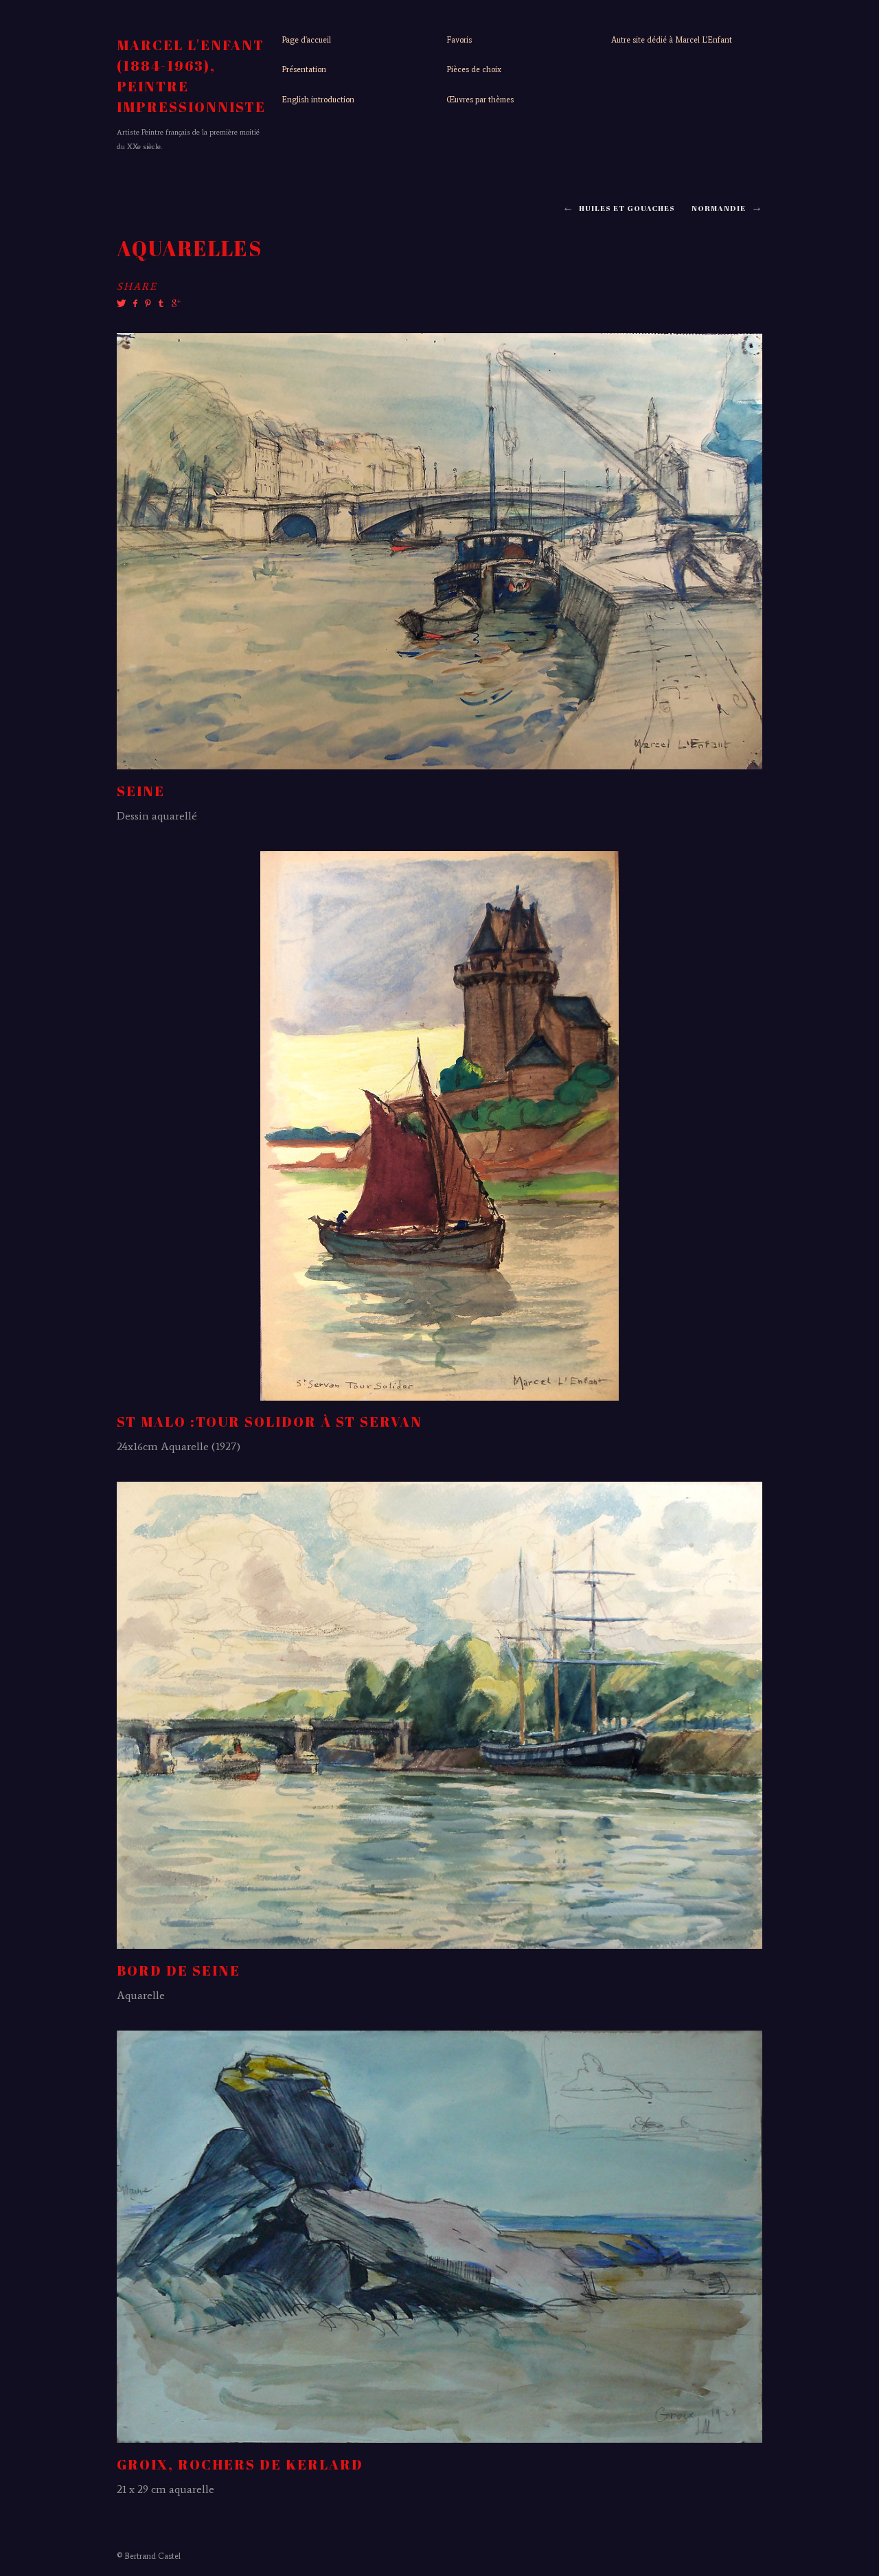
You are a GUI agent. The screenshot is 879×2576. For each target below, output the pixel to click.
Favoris (459, 40)
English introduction (318, 100)
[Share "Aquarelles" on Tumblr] (161, 304)
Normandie (719, 208)
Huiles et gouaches (627, 208)
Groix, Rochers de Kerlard (240, 2464)
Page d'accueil (306, 40)
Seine (141, 791)
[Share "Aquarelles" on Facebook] (135, 304)
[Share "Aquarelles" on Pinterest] (147, 304)
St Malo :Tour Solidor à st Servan (270, 1422)
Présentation (304, 69)
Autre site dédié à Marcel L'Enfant (672, 40)
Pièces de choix (474, 69)
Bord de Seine (179, 1970)
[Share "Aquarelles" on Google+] (174, 304)
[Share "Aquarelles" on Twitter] (123, 304)
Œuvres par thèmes (480, 100)
